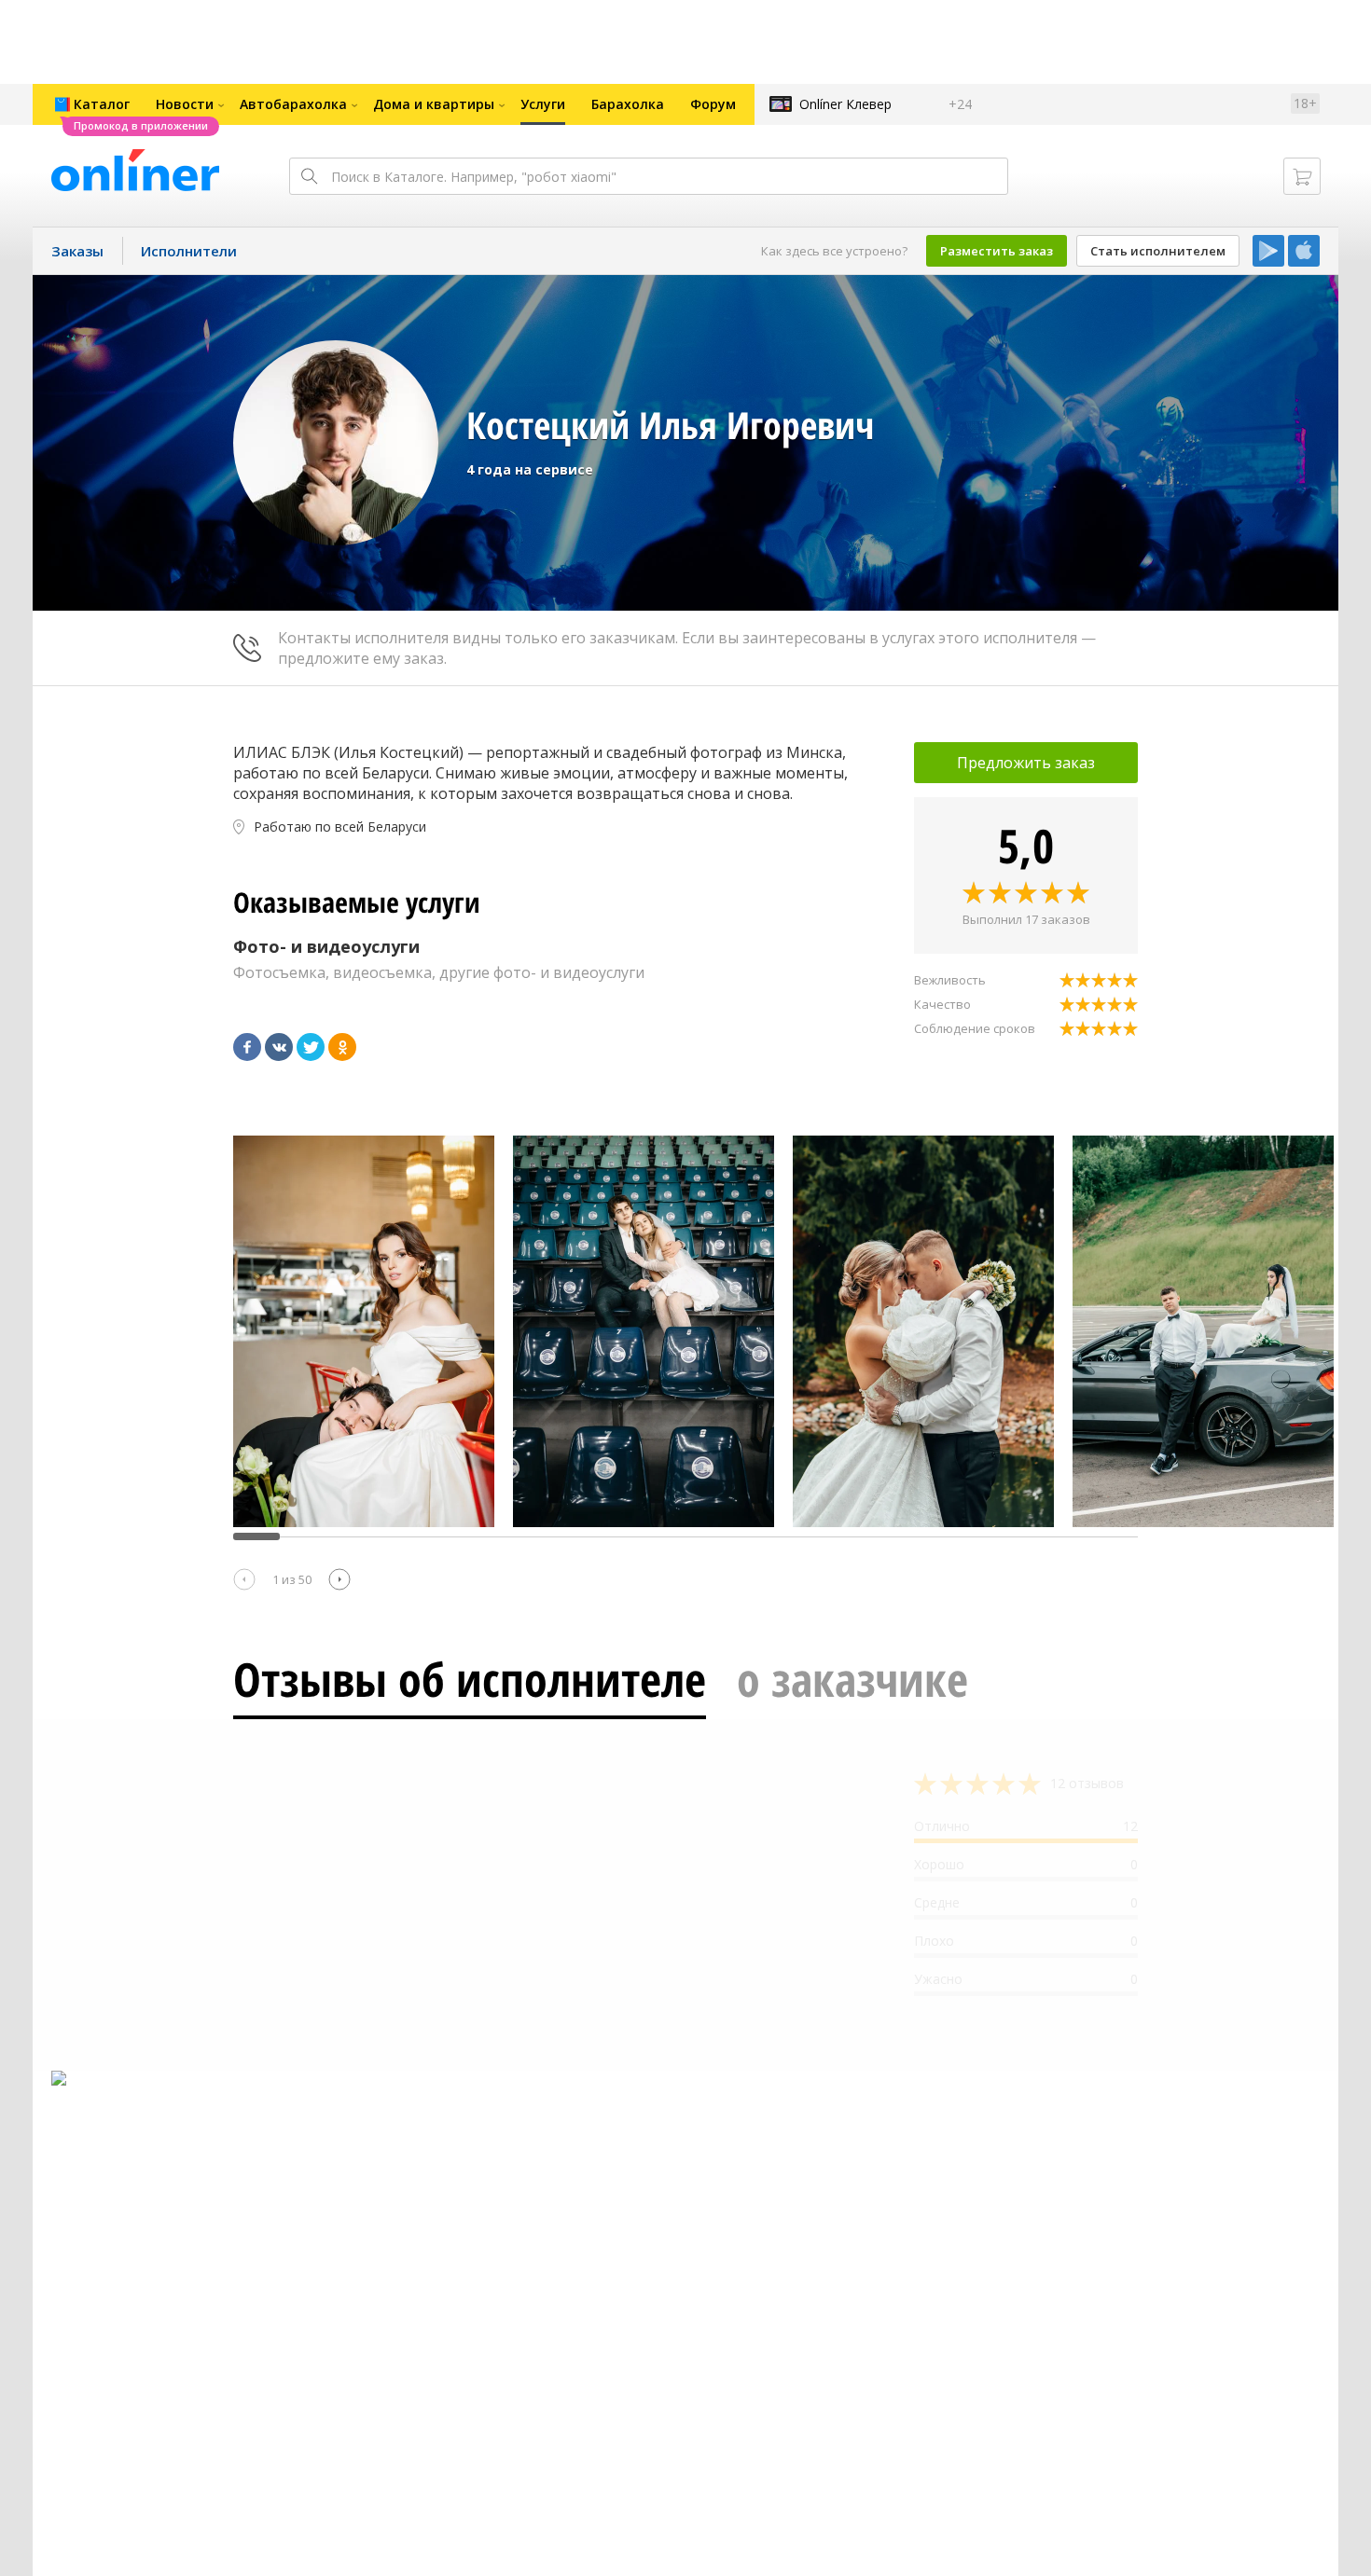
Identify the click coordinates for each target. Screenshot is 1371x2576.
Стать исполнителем (1158, 251)
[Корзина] (1302, 176)
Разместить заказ (997, 251)
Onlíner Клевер (845, 104)
